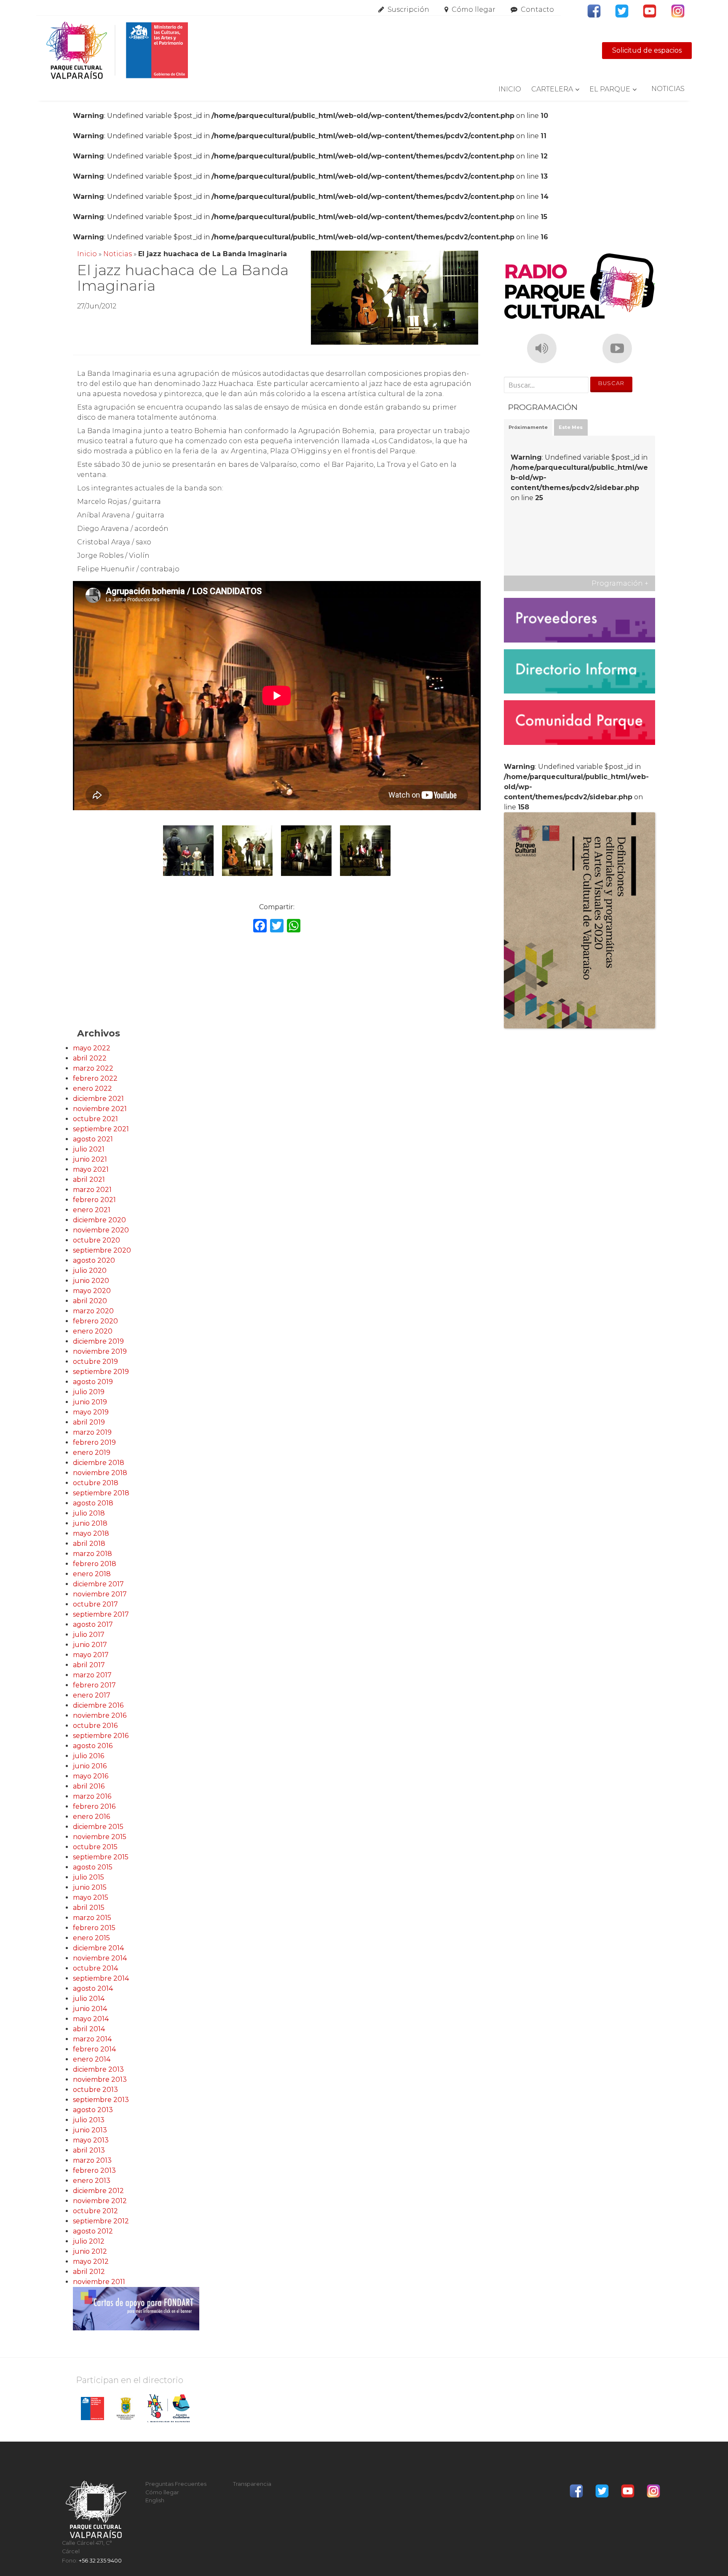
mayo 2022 (92, 1048)
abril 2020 (90, 1301)
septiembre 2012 (101, 2221)
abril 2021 (89, 1180)
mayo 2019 (91, 1412)
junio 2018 (90, 1523)
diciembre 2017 (98, 1584)
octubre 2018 (96, 1483)
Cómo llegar (474, 9)
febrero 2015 (94, 1928)
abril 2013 (89, 2150)
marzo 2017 (92, 1675)
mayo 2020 (92, 1291)
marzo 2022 (93, 1068)
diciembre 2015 (98, 1827)
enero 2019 (92, 1453)
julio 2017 (89, 1635)
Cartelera (552, 89)
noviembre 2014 (100, 1958)
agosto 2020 (94, 1260)
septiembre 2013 (101, 2100)
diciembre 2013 (98, 2069)
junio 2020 (91, 1281)
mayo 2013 (91, 2140)
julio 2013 (89, 2120)
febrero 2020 (95, 1321)
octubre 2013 (95, 2090)
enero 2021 (92, 1210)
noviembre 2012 (100, 2201)
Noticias (668, 89)
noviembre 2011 (99, 2282)
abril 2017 (89, 1665)
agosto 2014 (93, 1988)
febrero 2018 (95, 1564)
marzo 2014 (92, 2039)
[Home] (117, 51)
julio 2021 (89, 1149)
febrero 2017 (94, 1685)
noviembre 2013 (100, 2079)
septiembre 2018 (101, 1493)
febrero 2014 (94, 2049)
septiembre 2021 (101, 1129)
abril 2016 (89, 1786)
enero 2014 (92, 2059)
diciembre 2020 (99, 1220)
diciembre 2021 (98, 1099)
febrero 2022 (95, 1078)
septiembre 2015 (101, 1857)
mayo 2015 (91, 1897)
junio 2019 (90, 1402)
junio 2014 (90, 2009)
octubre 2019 (95, 1362)
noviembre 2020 (101, 1230)
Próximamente (528, 427)
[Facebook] (260, 927)
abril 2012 (89, 2272)
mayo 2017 (91, 1655)
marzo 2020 (93, 1311)
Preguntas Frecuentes (176, 2484)
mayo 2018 (91, 1533)
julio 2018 (89, 1513)
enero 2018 (92, 1574)
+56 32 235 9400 (100, 2561)
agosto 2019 (93, 1382)
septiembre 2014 (101, 1978)
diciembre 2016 (98, 1705)
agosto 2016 (93, 1746)
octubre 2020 (96, 1240)
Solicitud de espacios (647, 50)
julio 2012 (89, 2241)
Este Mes (571, 427)
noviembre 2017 (100, 1594)
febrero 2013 (94, 2170)
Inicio (510, 89)
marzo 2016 (92, 1796)
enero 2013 (92, 2181)
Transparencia (252, 2484)
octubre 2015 (95, 1847)
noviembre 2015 (100, 1837)
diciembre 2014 (98, 1948)
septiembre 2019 (101, 1372)
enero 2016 (91, 1817)
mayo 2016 (91, 1776)
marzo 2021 (92, 1190)
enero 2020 (93, 1331)
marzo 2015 (92, 1918)
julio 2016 (88, 1756)
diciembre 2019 (98, 1341)
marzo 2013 (92, 2160)
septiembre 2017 (101, 1614)
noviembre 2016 (100, 1715)
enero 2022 (92, 1089)
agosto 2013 (93, 2110)
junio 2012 (90, 2251)
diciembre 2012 (98, 2191)
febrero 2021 (94, 1200)
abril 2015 (89, 1908)
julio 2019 (89, 1392)
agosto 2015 (93, 1867)
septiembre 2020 (102, 1250)
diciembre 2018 (99, 1463)
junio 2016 (90, 1766)
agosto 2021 (93, 1139)
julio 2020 (90, 1271)
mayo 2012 (91, 2261)
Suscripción (408, 9)
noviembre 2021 (100, 1109)
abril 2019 (89, 1422)
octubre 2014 (95, 1968)
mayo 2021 (91, 1169)
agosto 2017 (93, 1624)
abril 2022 (90, 1058)
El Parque (610, 89)
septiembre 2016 (101, 1736)
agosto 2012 (93, 2231)
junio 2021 (90, 1159)
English (155, 2500)
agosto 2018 (93, 1503)
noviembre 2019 (100, 1351)
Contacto (537, 9)
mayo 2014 (91, 2019)
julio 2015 (88, 1877)
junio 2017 (90, 1645)
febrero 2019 (94, 1442)
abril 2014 (89, 2029)
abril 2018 (89, 1544)
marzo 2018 (92, 1554)
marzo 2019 (92, 1432)
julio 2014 (89, 1999)
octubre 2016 (95, 1726)
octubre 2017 (95, 1604)
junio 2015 (90, 1887)
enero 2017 (92, 1695)
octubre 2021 (95, 1119)
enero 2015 (91, 1938)
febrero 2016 (94, 1806)
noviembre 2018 (100, 1473)
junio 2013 (90, 2130)
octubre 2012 (95, 2211)
